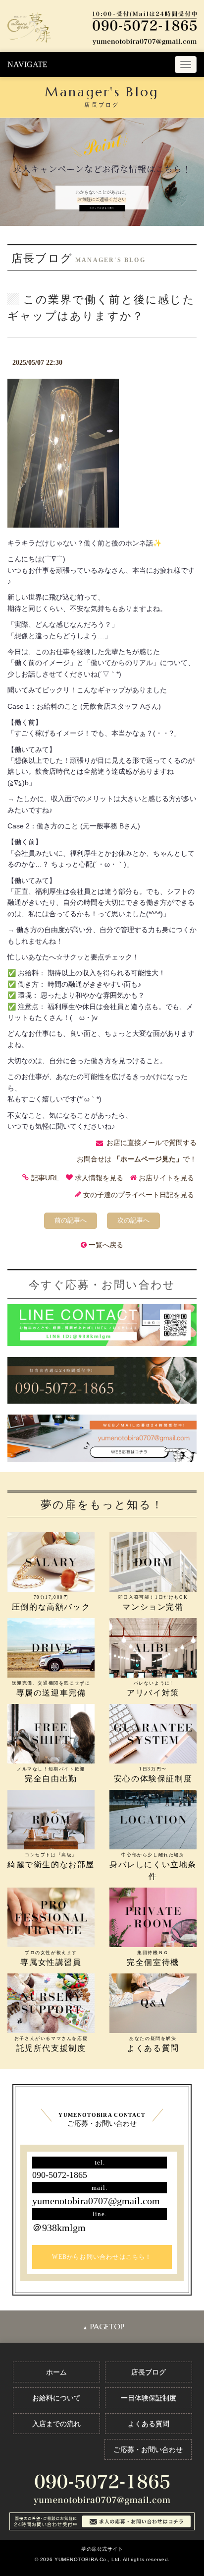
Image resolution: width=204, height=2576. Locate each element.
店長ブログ (149, 2372)
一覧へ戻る (106, 1245)
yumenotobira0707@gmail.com (96, 2201)
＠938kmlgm (59, 2228)
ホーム (56, 2372)
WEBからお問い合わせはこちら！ (102, 2257)
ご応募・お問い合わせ (148, 2449)
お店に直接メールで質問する (152, 1143)
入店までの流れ (56, 2424)
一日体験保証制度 (149, 2398)
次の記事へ (133, 1220)
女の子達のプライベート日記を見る (139, 1195)
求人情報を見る (99, 1178)
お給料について (56, 2398)
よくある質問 (149, 2424)
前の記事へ (71, 1220)
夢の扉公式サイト (102, 2549)
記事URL (45, 1178)
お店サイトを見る (166, 1178)
